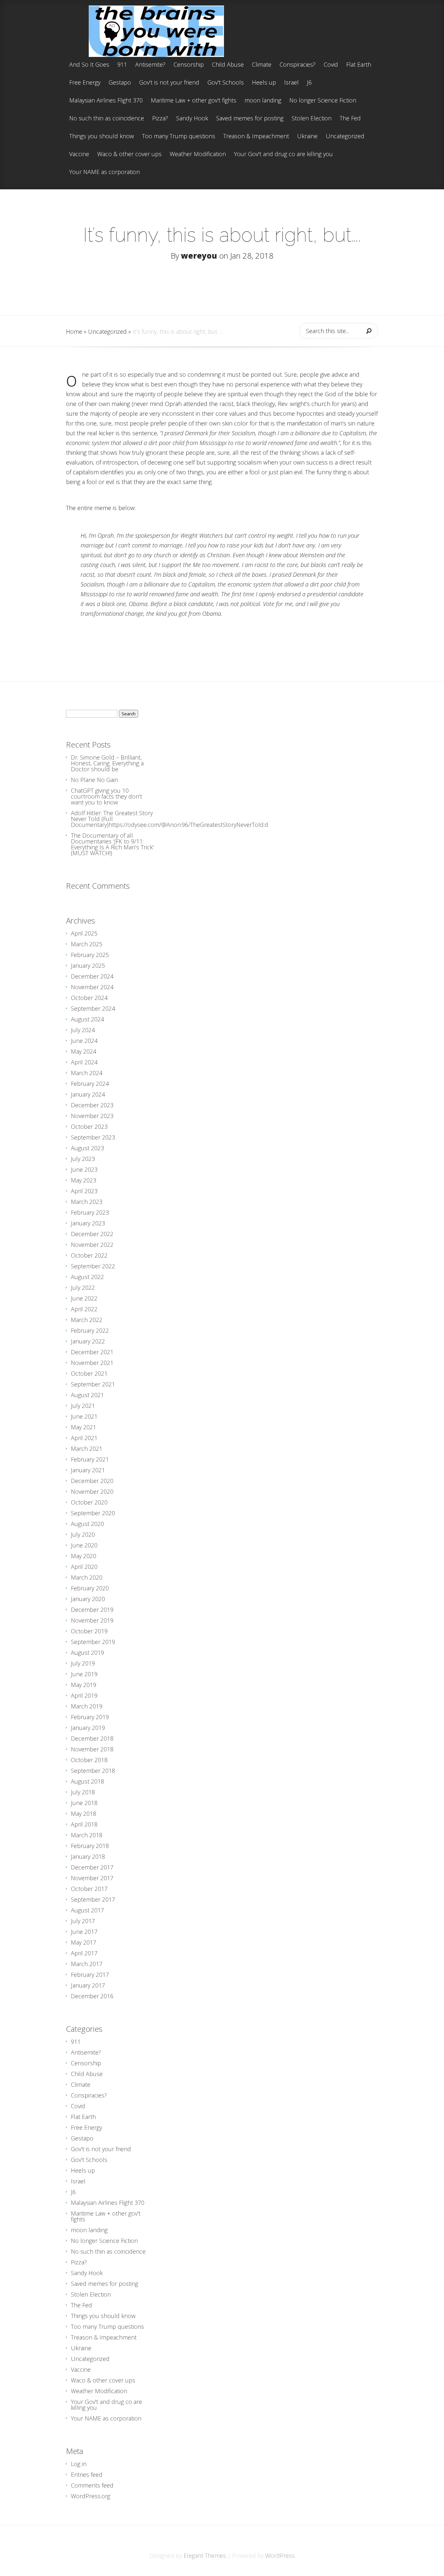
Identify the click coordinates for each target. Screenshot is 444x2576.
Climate (262, 65)
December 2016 (92, 1996)
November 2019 (92, 1620)
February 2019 (90, 1717)
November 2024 (92, 987)
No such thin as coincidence (107, 119)
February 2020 (90, 1588)
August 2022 (87, 1277)
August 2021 (87, 1395)
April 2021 (84, 1438)
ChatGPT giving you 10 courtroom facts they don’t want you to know (106, 796)
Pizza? (160, 119)
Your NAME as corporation (104, 172)
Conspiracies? (298, 65)
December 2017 (92, 1867)
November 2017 (92, 1878)
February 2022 (90, 1330)
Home (74, 331)
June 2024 (84, 1041)
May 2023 (84, 1180)
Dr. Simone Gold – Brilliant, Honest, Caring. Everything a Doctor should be (107, 763)
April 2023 (84, 1191)
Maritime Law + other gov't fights (194, 101)
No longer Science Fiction (323, 101)
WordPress (280, 2556)
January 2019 (88, 1728)
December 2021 (92, 1352)
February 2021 (90, 1459)
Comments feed (92, 2485)
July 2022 (83, 1288)
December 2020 (92, 1481)
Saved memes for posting (250, 119)
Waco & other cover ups (129, 154)
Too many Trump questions (179, 136)
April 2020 (84, 1567)
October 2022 (89, 1255)
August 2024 (87, 1019)
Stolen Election (312, 119)
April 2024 (84, 1062)
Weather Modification (198, 154)
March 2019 (87, 1706)
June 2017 (84, 1932)
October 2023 (89, 1126)
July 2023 (83, 1159)
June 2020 (84, 1545)
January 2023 (88, 1223)
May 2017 (84, 1942)
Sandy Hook (192, 119)
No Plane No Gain (94, 780)
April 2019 (84, 1695)
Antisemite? (150, 65)
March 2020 (87, 1577)
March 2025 (87, 944)
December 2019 (92, 1610)
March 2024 (87, 1073)
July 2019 (83, 1663)
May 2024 (84, 1051)
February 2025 (90, 955)
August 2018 (87, 1781)
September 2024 (93, 1008)
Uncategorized (345, 136)
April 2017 (84, 1953)
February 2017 (90, 1975)
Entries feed (87, 2475)
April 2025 (84, 933)
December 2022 (92, 1234)
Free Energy (85, 83)
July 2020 (83, 1534)
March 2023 (87, 1202)
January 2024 (88, 1094)
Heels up (264, 83)
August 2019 (87, 1652)
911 (122, 65)
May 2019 (84, 1685)
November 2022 (92, 1245)
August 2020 (87, 1524)
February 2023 (90, 1212)
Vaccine (79, 154)
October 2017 (89, 1889)
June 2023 (84, 1169)
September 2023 (93, 1137)
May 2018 (84, 1814)
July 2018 (83, 1792)
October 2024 (89, 998)
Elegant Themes (205, 2556)
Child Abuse (228, 65)
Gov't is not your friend (169, 83)
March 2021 (87, 1449)
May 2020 (84, 1556)
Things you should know (102, 136)
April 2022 (84, 1309)
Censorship (189, 65)
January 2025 (88, 965)
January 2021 (88, 1470)
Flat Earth (359, 65)
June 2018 (84, 1803)
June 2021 (84, 1416)
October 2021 (89, 1373)
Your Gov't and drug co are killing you (283, 154)
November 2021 (92, 1363)
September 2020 (93, 1513)
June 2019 (84, 1674)
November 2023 (92, 1116)
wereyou (199, 256)
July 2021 (83, 1406)
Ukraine (307, 136)
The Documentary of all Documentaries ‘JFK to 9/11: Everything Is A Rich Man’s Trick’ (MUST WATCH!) (112, 844)
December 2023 (92, 1105)
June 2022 (84, 1298)
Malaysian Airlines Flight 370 (106, 101)
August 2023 (87, 1148)
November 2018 (92, 1749)
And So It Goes (89, 65)
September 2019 (93, 1642)
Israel (291, 83)
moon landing (263, 101)
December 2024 (92, 976)
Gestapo (120, 83)
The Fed (350, 119)
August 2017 (87, 1910)
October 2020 (89, 1502)
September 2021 (93, 1384)
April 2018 (84, 1824)
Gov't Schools (226, 83)
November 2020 (92, 1491)
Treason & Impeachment (256, 136)
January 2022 (88, 1341)
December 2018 (92, 1738)
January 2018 (88, 1856)
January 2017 (88, 1985)
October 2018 (89, 1760)
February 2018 (90, 1846)
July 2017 (83, 1921)
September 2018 (93, 1771)
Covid (331, 65)
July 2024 (83, 1030)
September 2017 (93, 1899)
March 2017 (87, 1964)
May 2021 (84, 1427)
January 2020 (88, 1599)
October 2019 (89, 1631)
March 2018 (87, 1835)
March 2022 (87, 1320)
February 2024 (90, 1084)
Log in (79, 2464)
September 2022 (93, 1266)
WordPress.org (91, 2496)
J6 (309, 83)
